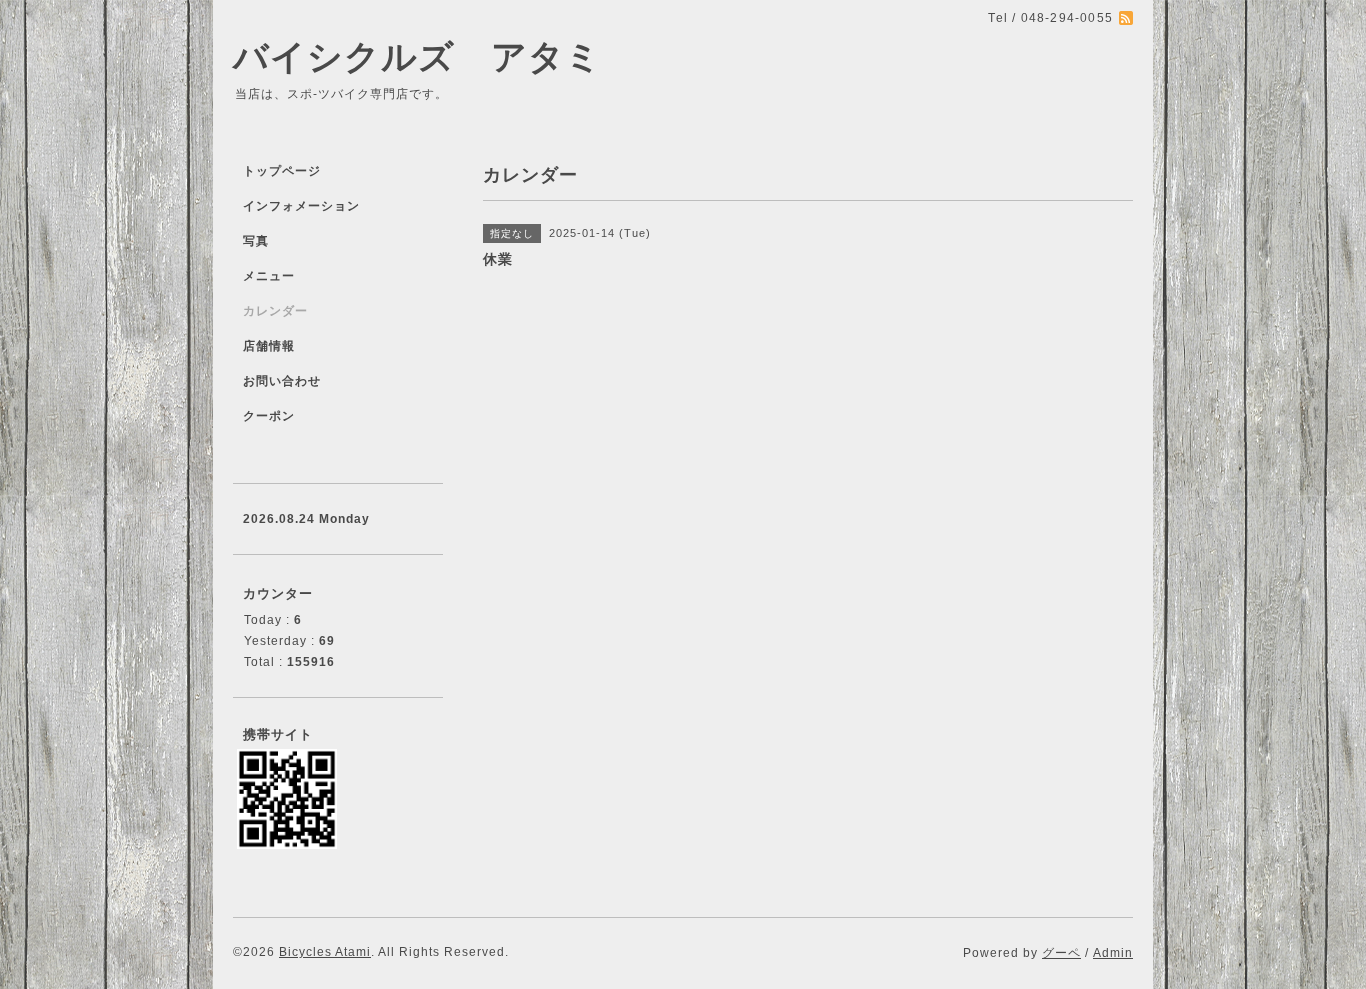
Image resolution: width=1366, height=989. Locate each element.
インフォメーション (301, 206)
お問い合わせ (282, 381)
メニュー (269, 276)
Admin (1113, 953)
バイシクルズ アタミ (417, 56)
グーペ (1061, 953)
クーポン (269, 416)
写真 (256, 241)
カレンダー (275, 311)
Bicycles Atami (325, 952)
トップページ (282, 171)
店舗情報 (269, 346)
